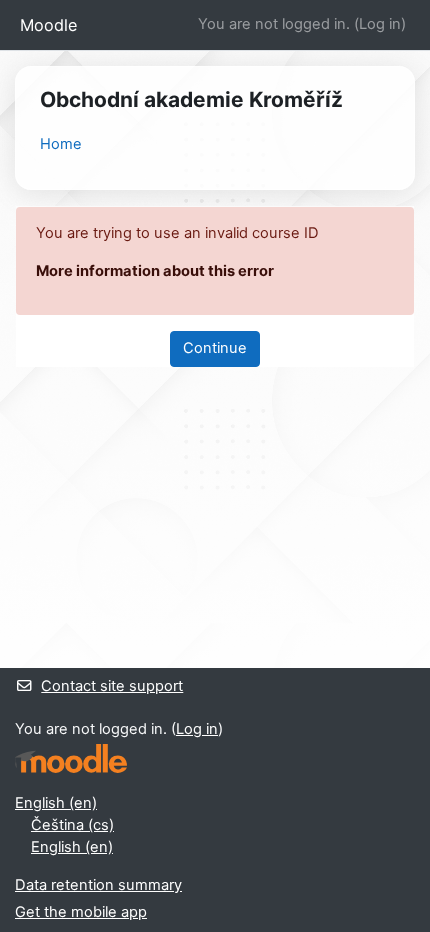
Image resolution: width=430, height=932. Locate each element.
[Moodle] (71, 758)
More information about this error (155, 271)
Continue (215, 348)
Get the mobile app (81, 912)
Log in (380, 24)
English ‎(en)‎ (56, 803)
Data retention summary (98, 885)
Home (61, 144)
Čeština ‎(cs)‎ (72, 825)
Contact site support (112, 686)
